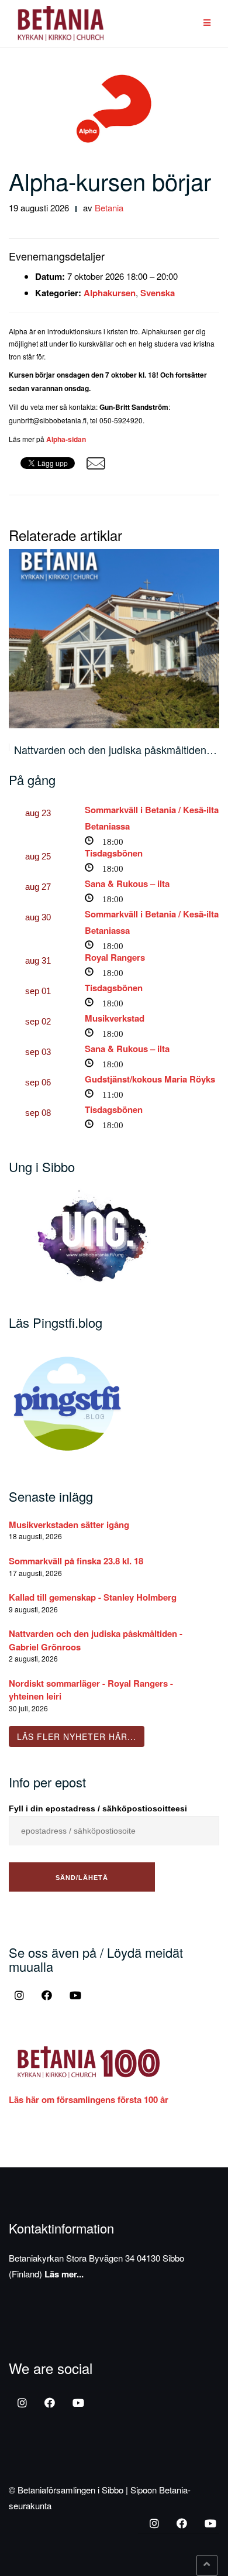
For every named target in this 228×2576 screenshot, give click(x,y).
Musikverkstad (115, 1018)
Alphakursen (110, 293)
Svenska (158, 293)
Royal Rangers (115, 957)
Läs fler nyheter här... (77, 1736)
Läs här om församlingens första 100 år (89, 2099)
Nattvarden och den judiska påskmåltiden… (115, 749)
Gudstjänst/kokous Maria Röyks (150, 1079)
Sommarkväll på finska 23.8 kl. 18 (76, 1561)
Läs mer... (64, 2274)
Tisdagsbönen (114, 853)
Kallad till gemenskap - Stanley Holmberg (93, 1597)
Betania (109, 208)
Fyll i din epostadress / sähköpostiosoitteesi (98, 1808)
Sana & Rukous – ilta (127, 883)
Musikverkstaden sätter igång (69, 1525)
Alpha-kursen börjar (110, 181)
